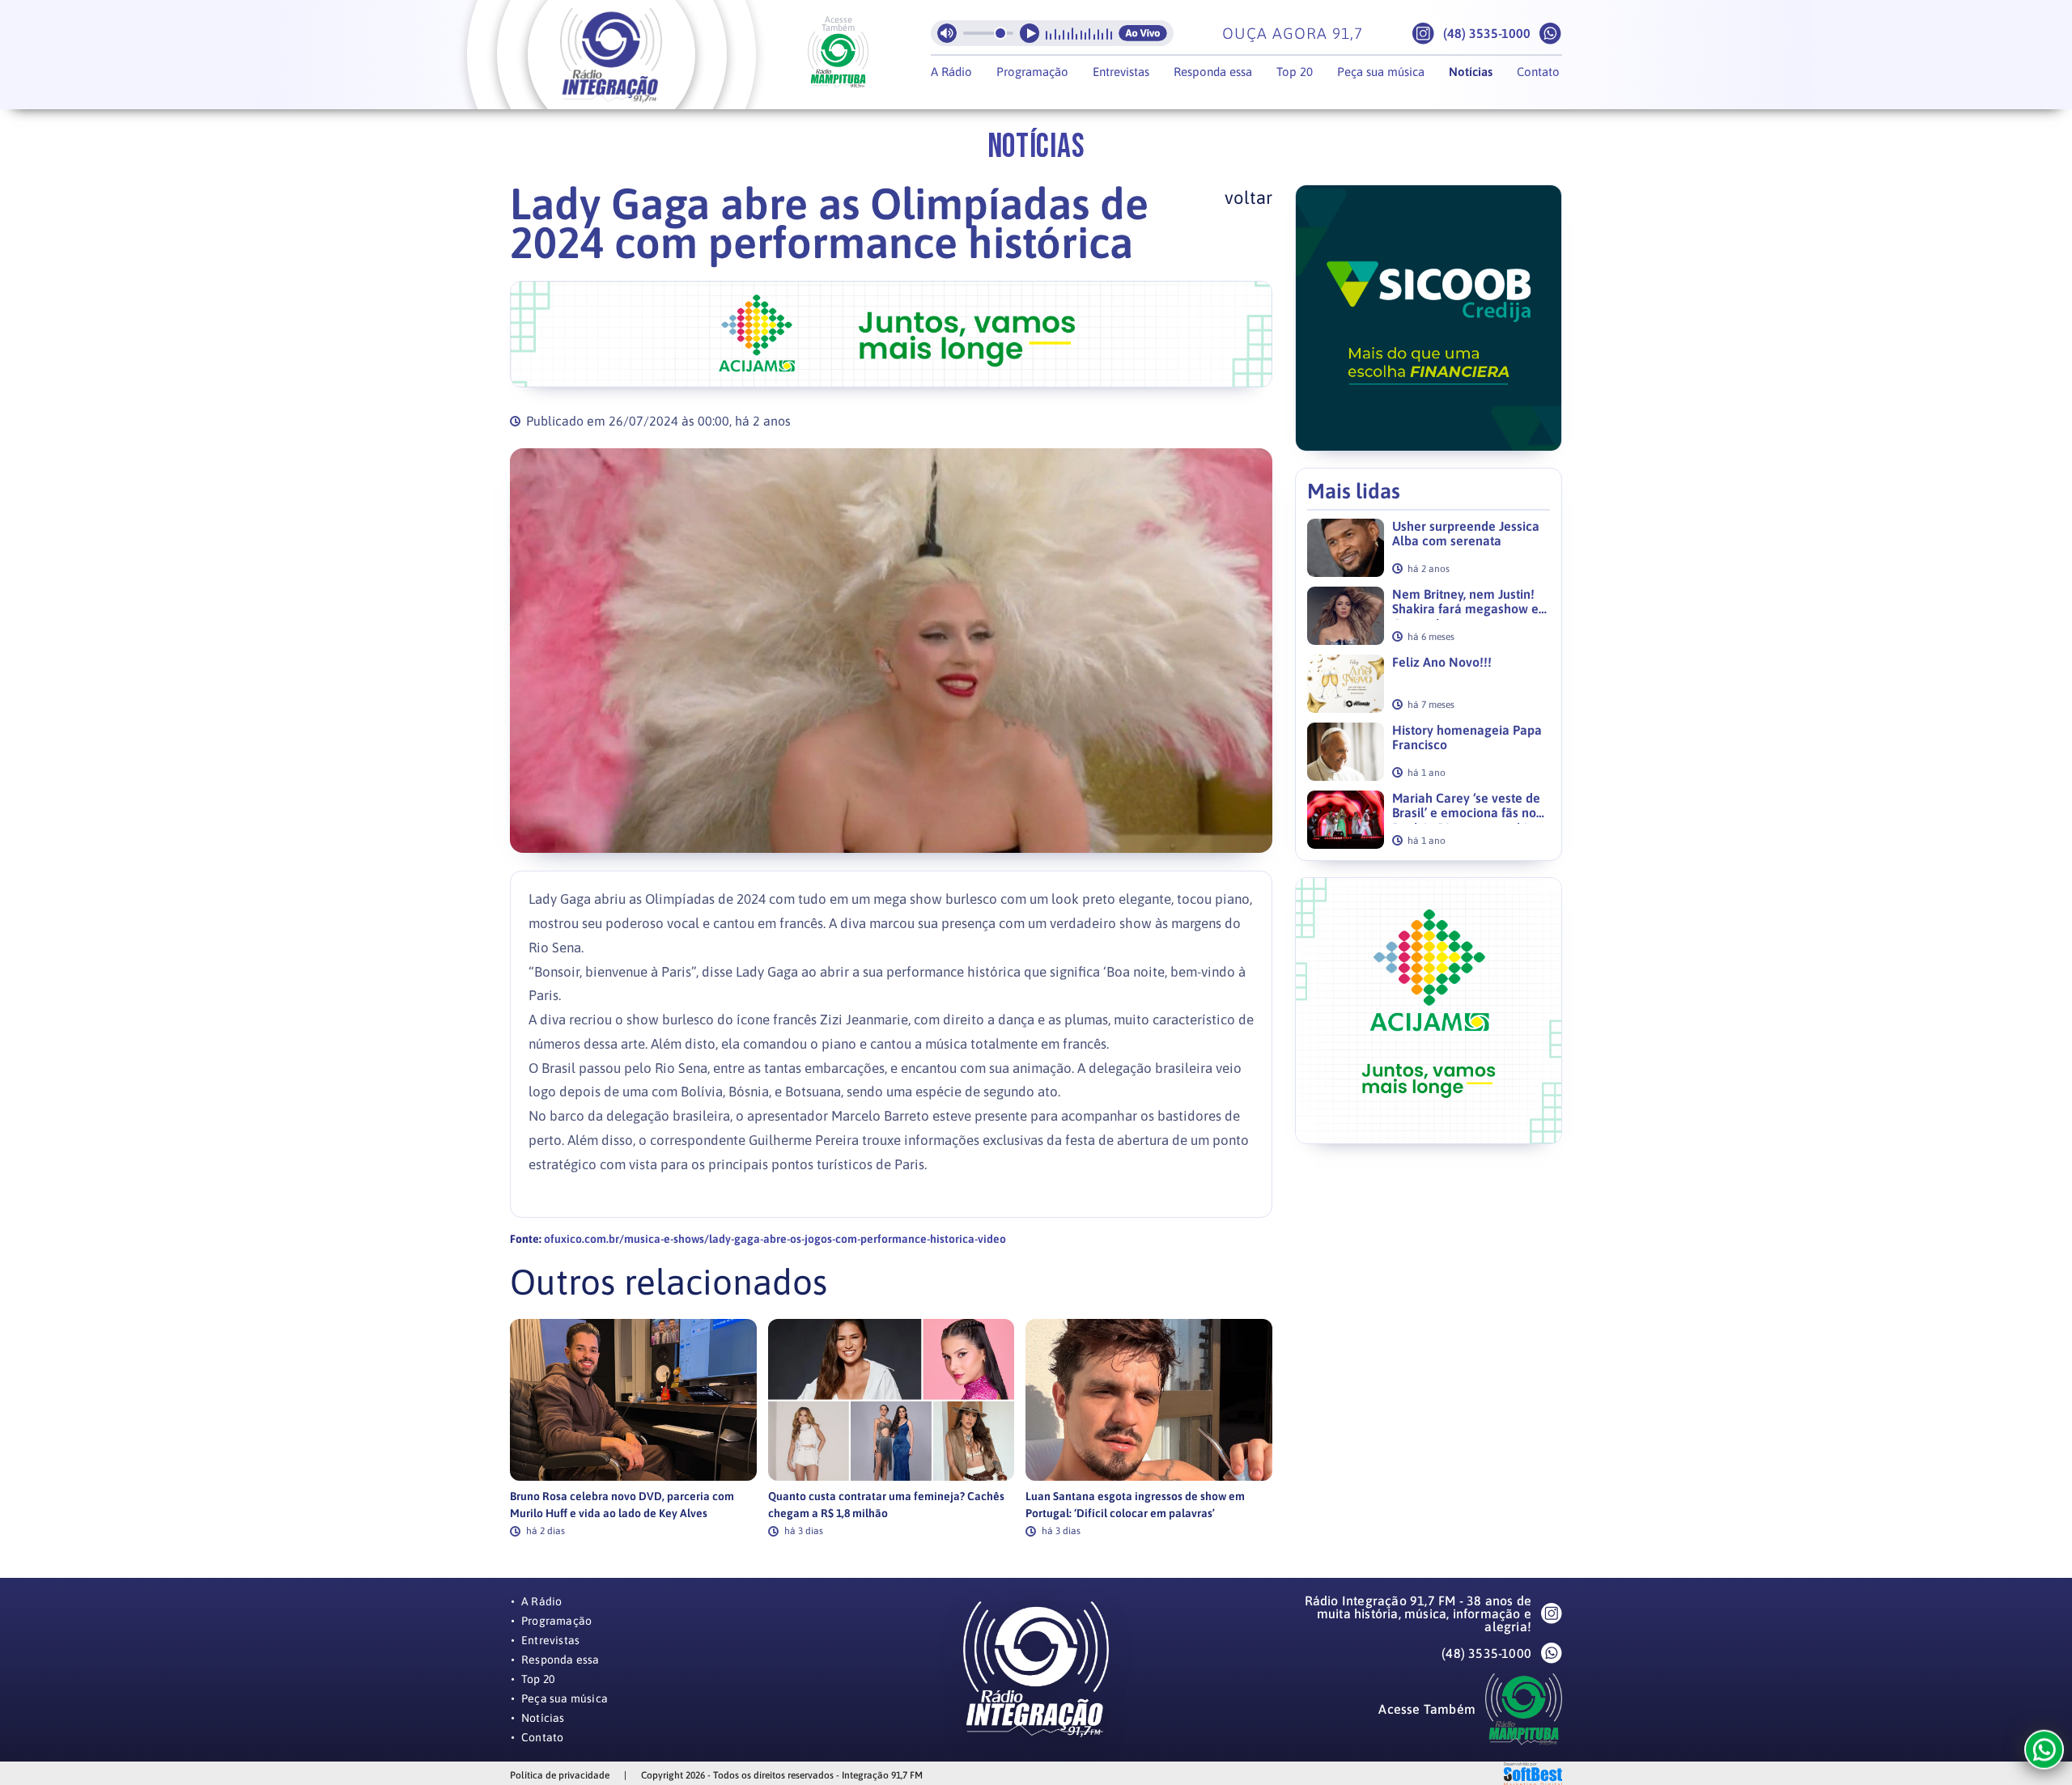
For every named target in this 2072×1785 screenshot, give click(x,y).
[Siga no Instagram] (1423, 34)
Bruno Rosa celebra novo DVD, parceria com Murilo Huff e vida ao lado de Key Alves (622, 1505)
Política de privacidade (560, 1775)
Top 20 (1295, 72)
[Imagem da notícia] (891, 651)
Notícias (1471, 72)
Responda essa (1213, 72)
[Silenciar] (947, 33)
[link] (633, 1428)
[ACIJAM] (1429, 1011)
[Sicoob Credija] (891, 334)
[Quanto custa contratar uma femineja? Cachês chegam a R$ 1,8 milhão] (892, 1400)
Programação (1032, 72)
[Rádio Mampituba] (838, 60)
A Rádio (951, 72)
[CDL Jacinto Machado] (1429, 318)
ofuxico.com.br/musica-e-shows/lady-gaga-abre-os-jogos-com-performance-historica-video (775, 1239)
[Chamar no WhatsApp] (1550, 34)
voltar (1248, 197)
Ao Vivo (1143, 33)
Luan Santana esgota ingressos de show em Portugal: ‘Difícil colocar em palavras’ (1135, 1505)
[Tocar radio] (1030, 33)
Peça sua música (1381, 72)
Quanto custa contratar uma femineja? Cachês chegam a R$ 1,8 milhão (886, 1505)
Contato (1538, 72)
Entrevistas (1121, 72)
